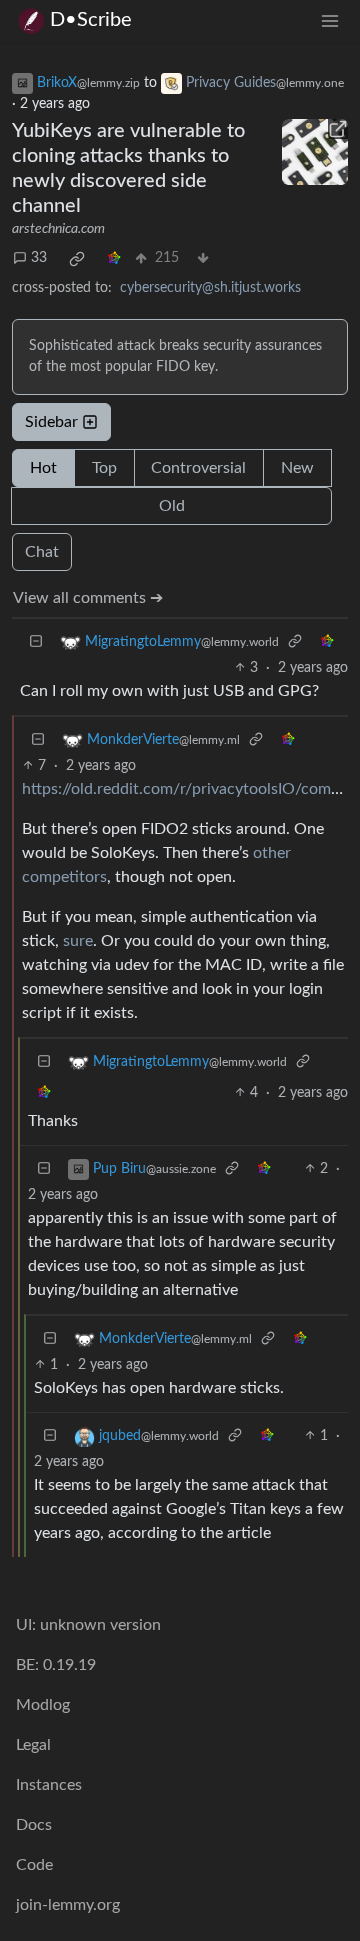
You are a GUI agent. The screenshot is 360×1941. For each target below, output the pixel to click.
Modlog (43, 1705)
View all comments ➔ (88, 598)
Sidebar (51, 422)
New (297, 468)
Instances (49, 1785)
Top (104, 468)
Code (34, 1865)
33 (39, 258)
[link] (77, 259)
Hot (43, 468)
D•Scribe (91, 20)
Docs (34, 1825)
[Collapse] (36, 642)
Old (172, 506)
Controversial (198, 468)
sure (78, 941)
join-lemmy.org (68, 1905)
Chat (42, 552)
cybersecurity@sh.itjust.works (210, 288)
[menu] (330, 20)
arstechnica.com (58, 229)
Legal (33, 1745)
